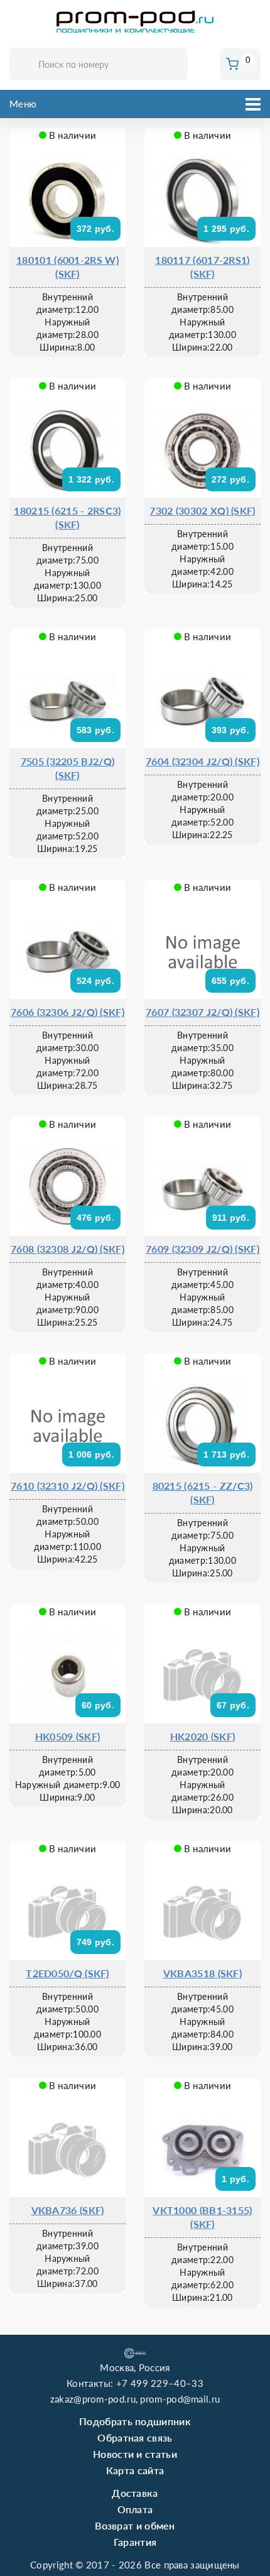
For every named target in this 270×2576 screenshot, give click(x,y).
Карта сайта (135, 2470)
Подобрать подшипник (135, 2421)
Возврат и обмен (135, 2525)
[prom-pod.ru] (135, 22)
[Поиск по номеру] (174, 65)
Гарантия (135, 2542)
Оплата (135, 2509)
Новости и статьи (135, 2454)
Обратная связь (135, 2437)
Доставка (135, 2493)
